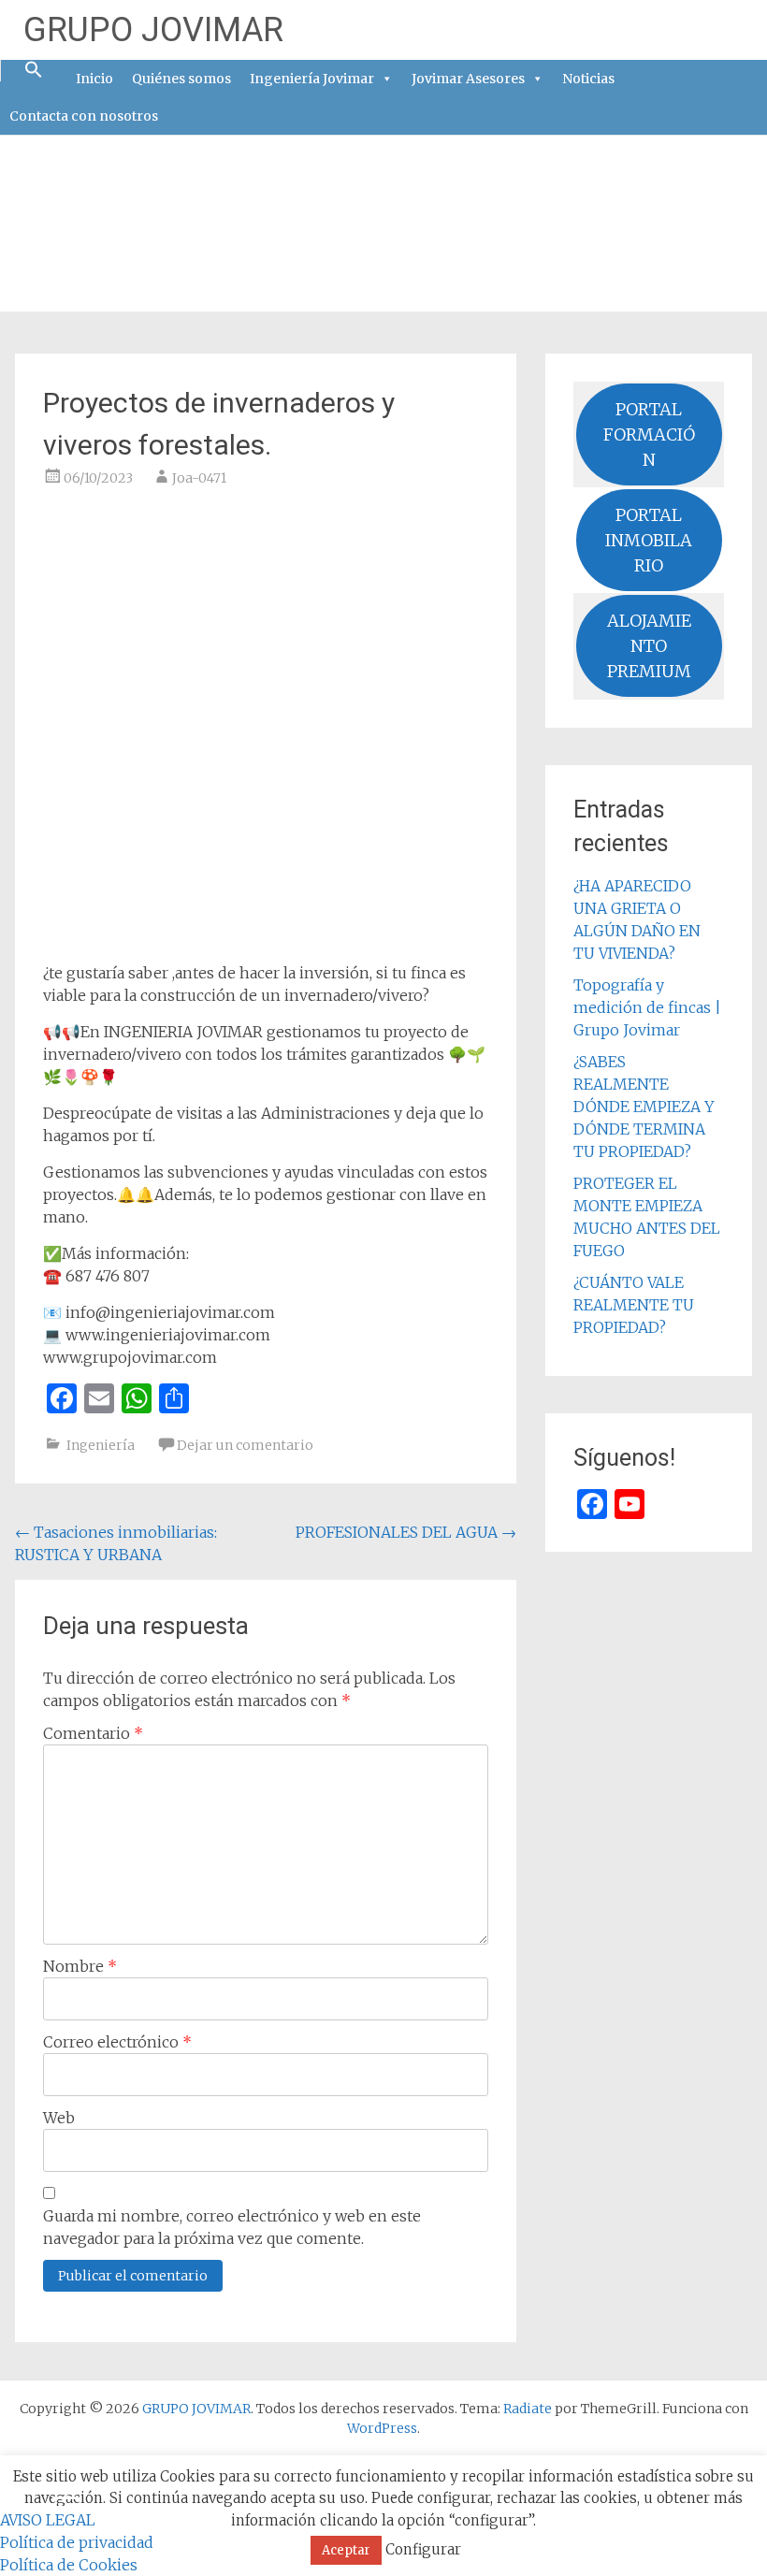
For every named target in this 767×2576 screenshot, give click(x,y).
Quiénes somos (181, 79)
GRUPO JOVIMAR (153, 30)
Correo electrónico (117, 2042)
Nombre (80, 1966)
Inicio (94, 79)
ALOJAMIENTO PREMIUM (649, 646)
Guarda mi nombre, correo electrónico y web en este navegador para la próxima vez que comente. (232, 2227)
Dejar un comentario (245, 1445)
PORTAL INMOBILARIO (649, 540)
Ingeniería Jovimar (312, 79)
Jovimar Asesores (468, 79)
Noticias (588, 79)
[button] (34, 71)
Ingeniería (101, 1445)
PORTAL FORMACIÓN (649, 434)
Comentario (93, 1733)
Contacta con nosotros (84, 116)
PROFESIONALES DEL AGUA (406, 1532)
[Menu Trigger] (64, 2497)
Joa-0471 (199, 478)
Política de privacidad (77, 2542)
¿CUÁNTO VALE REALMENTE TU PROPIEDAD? (634, 1305)
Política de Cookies (69, 2565)
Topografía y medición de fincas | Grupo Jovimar (647, 1007)
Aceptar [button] (346, 2550)
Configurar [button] (423, 2549)
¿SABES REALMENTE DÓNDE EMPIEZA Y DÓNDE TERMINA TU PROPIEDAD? (644, 1107)
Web (59, 2118)
